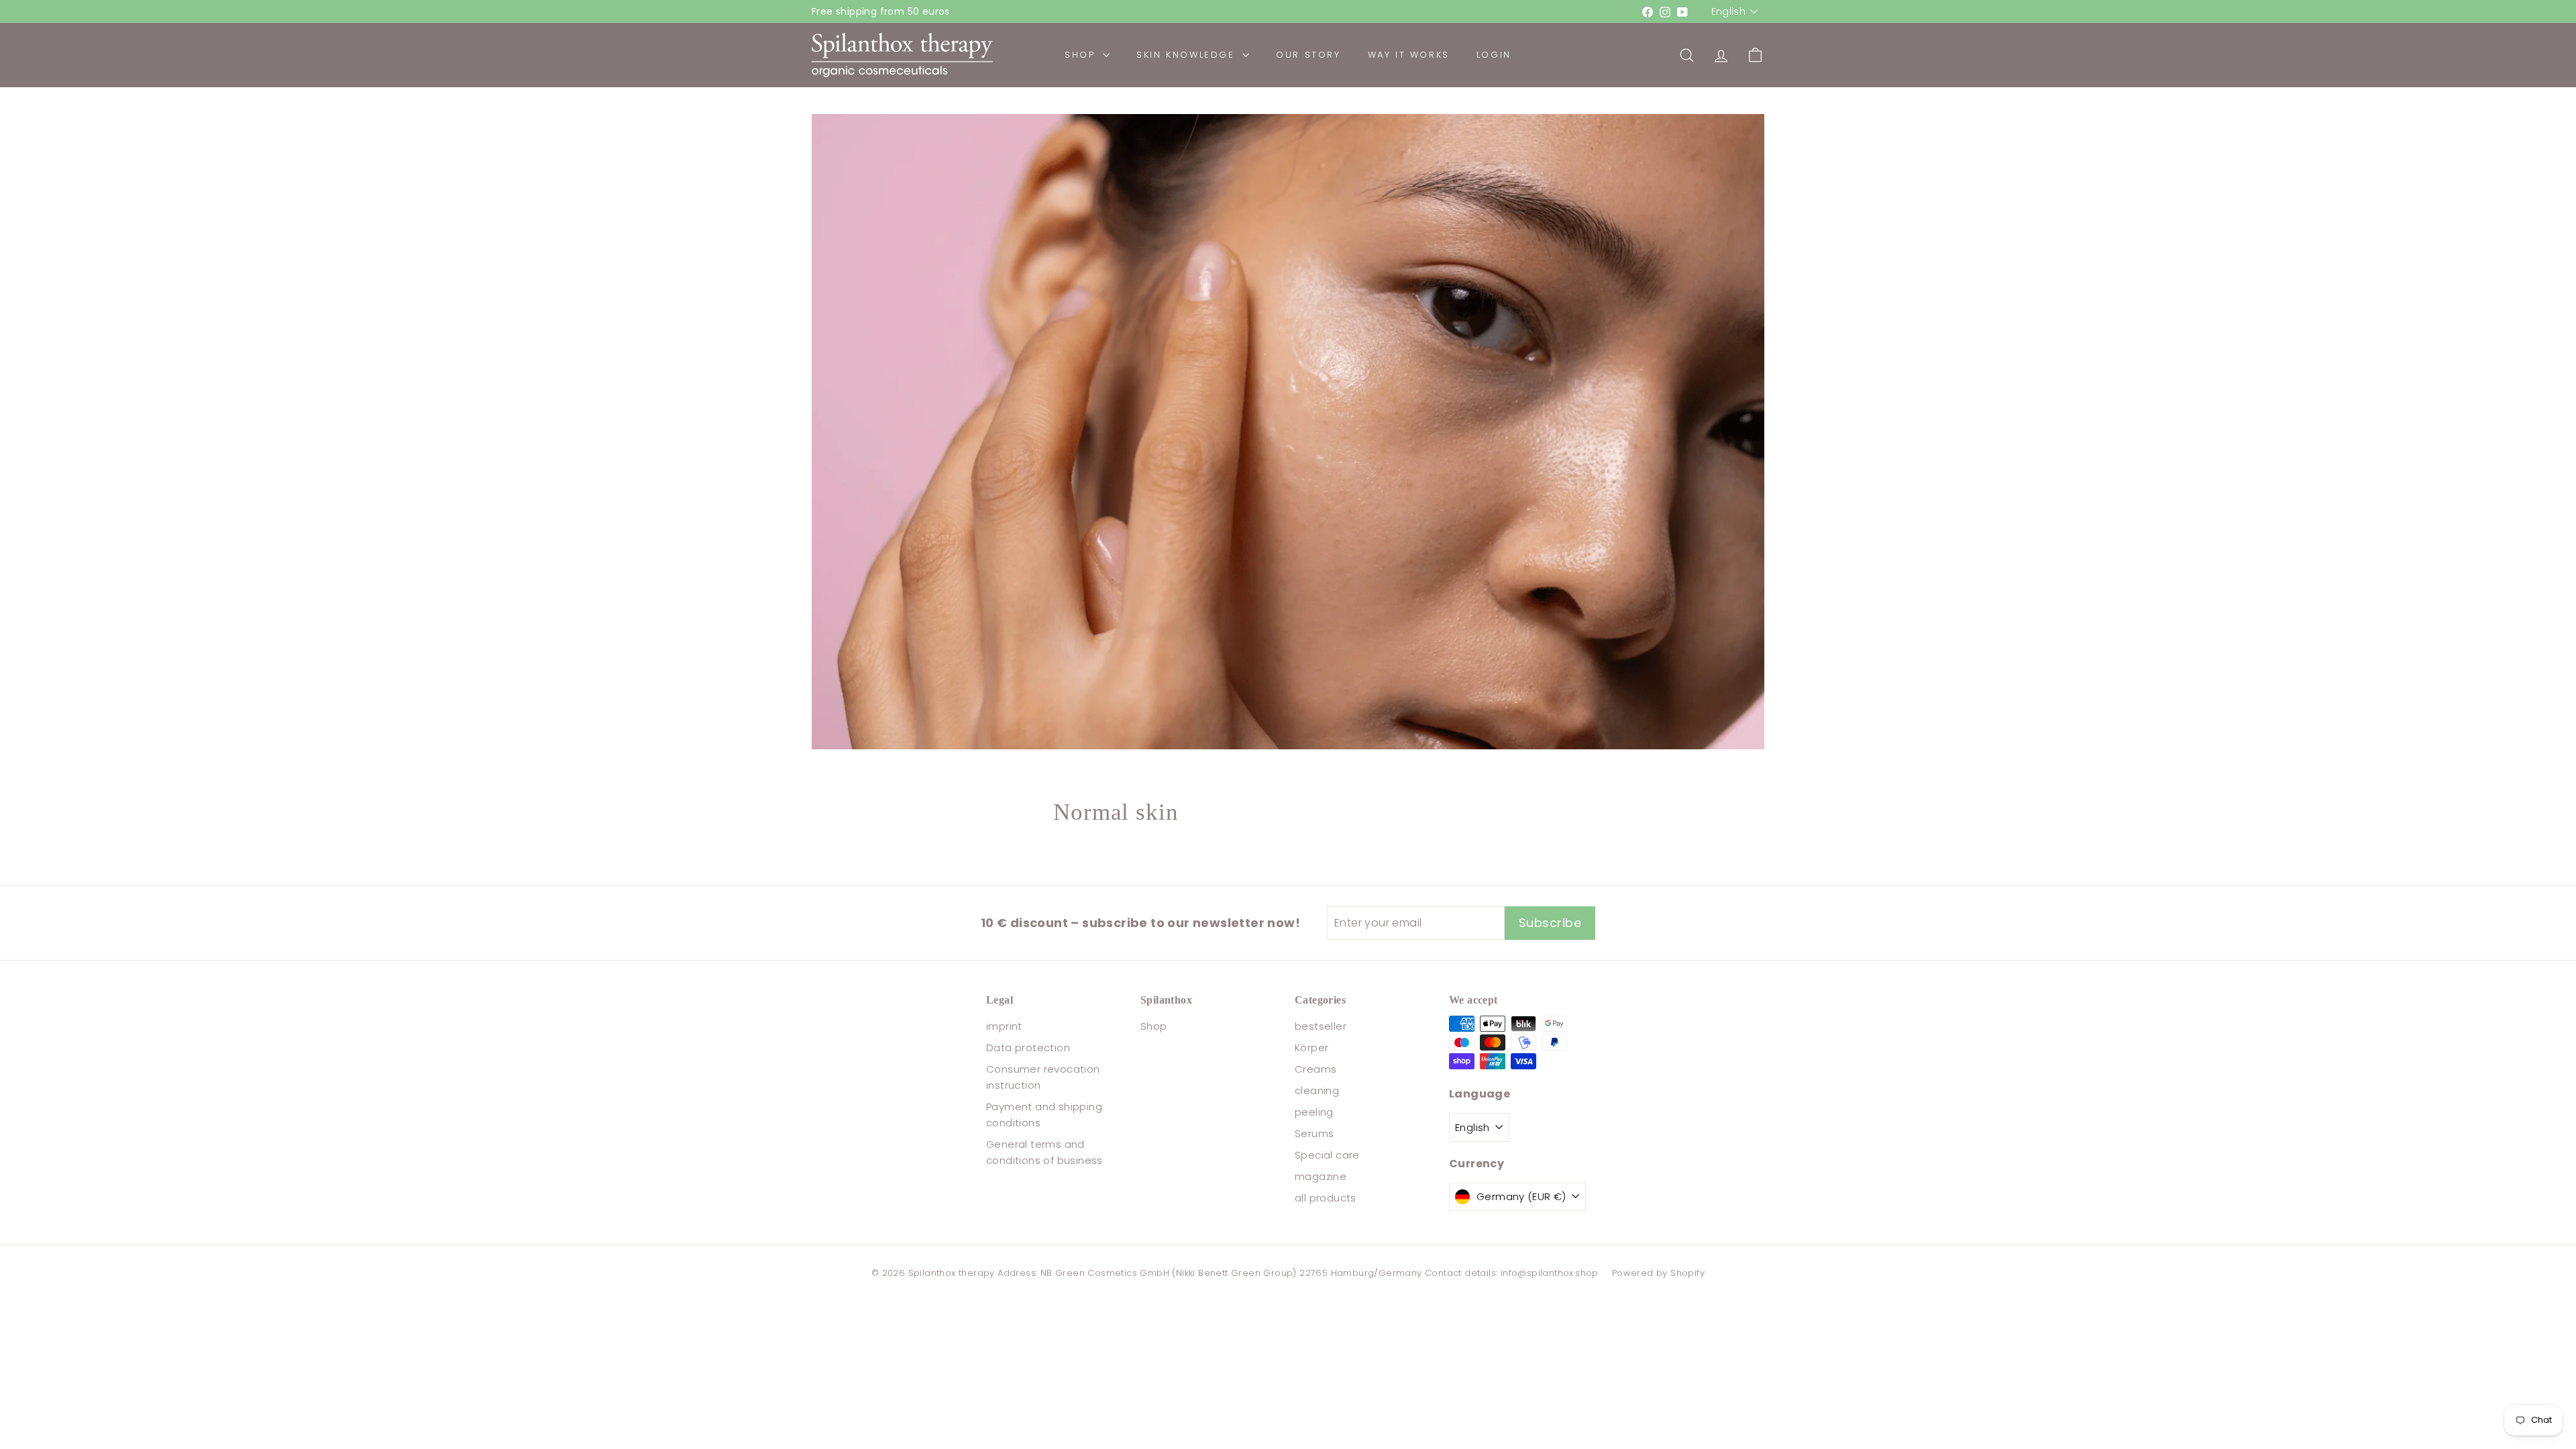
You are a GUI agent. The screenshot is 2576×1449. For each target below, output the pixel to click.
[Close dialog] (1533, 526)
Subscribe (1419, 902)
